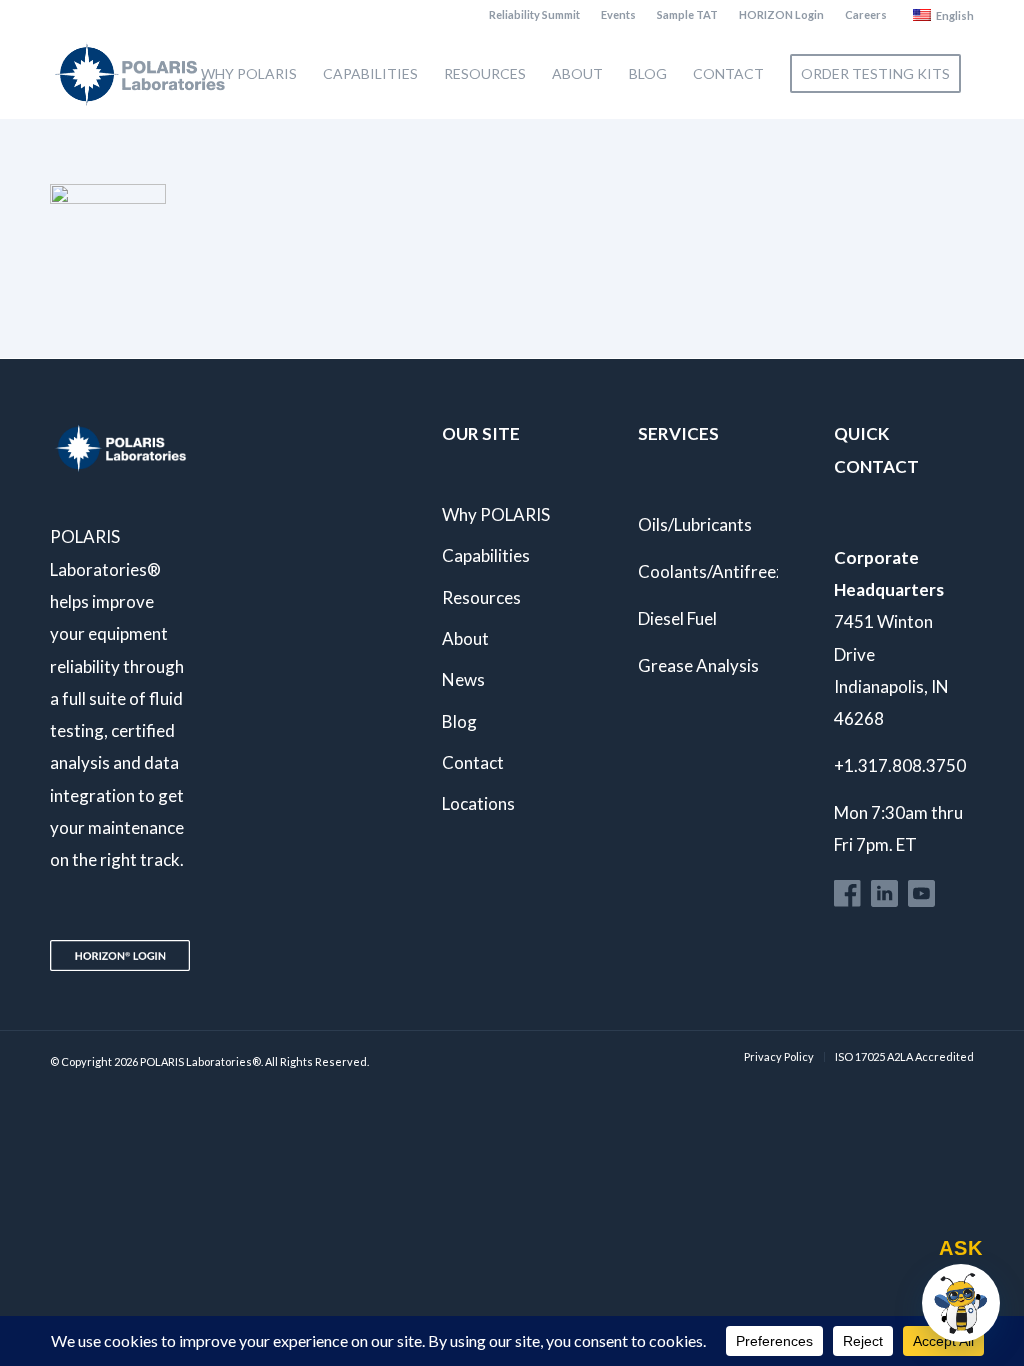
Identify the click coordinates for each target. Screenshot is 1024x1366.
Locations (478, 803)
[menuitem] (535, 15)
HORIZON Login (781, 14)
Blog (459, 721)
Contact (473, 762)
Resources (481, 597)
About (465, 638)
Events (618, 14)
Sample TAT (687, 14)
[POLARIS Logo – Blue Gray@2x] (140, 74)
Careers (866, 14)
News (463, 679)
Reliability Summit (534, 14)
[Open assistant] (961, 1303)
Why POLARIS (496, 514)
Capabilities (486, 555)
